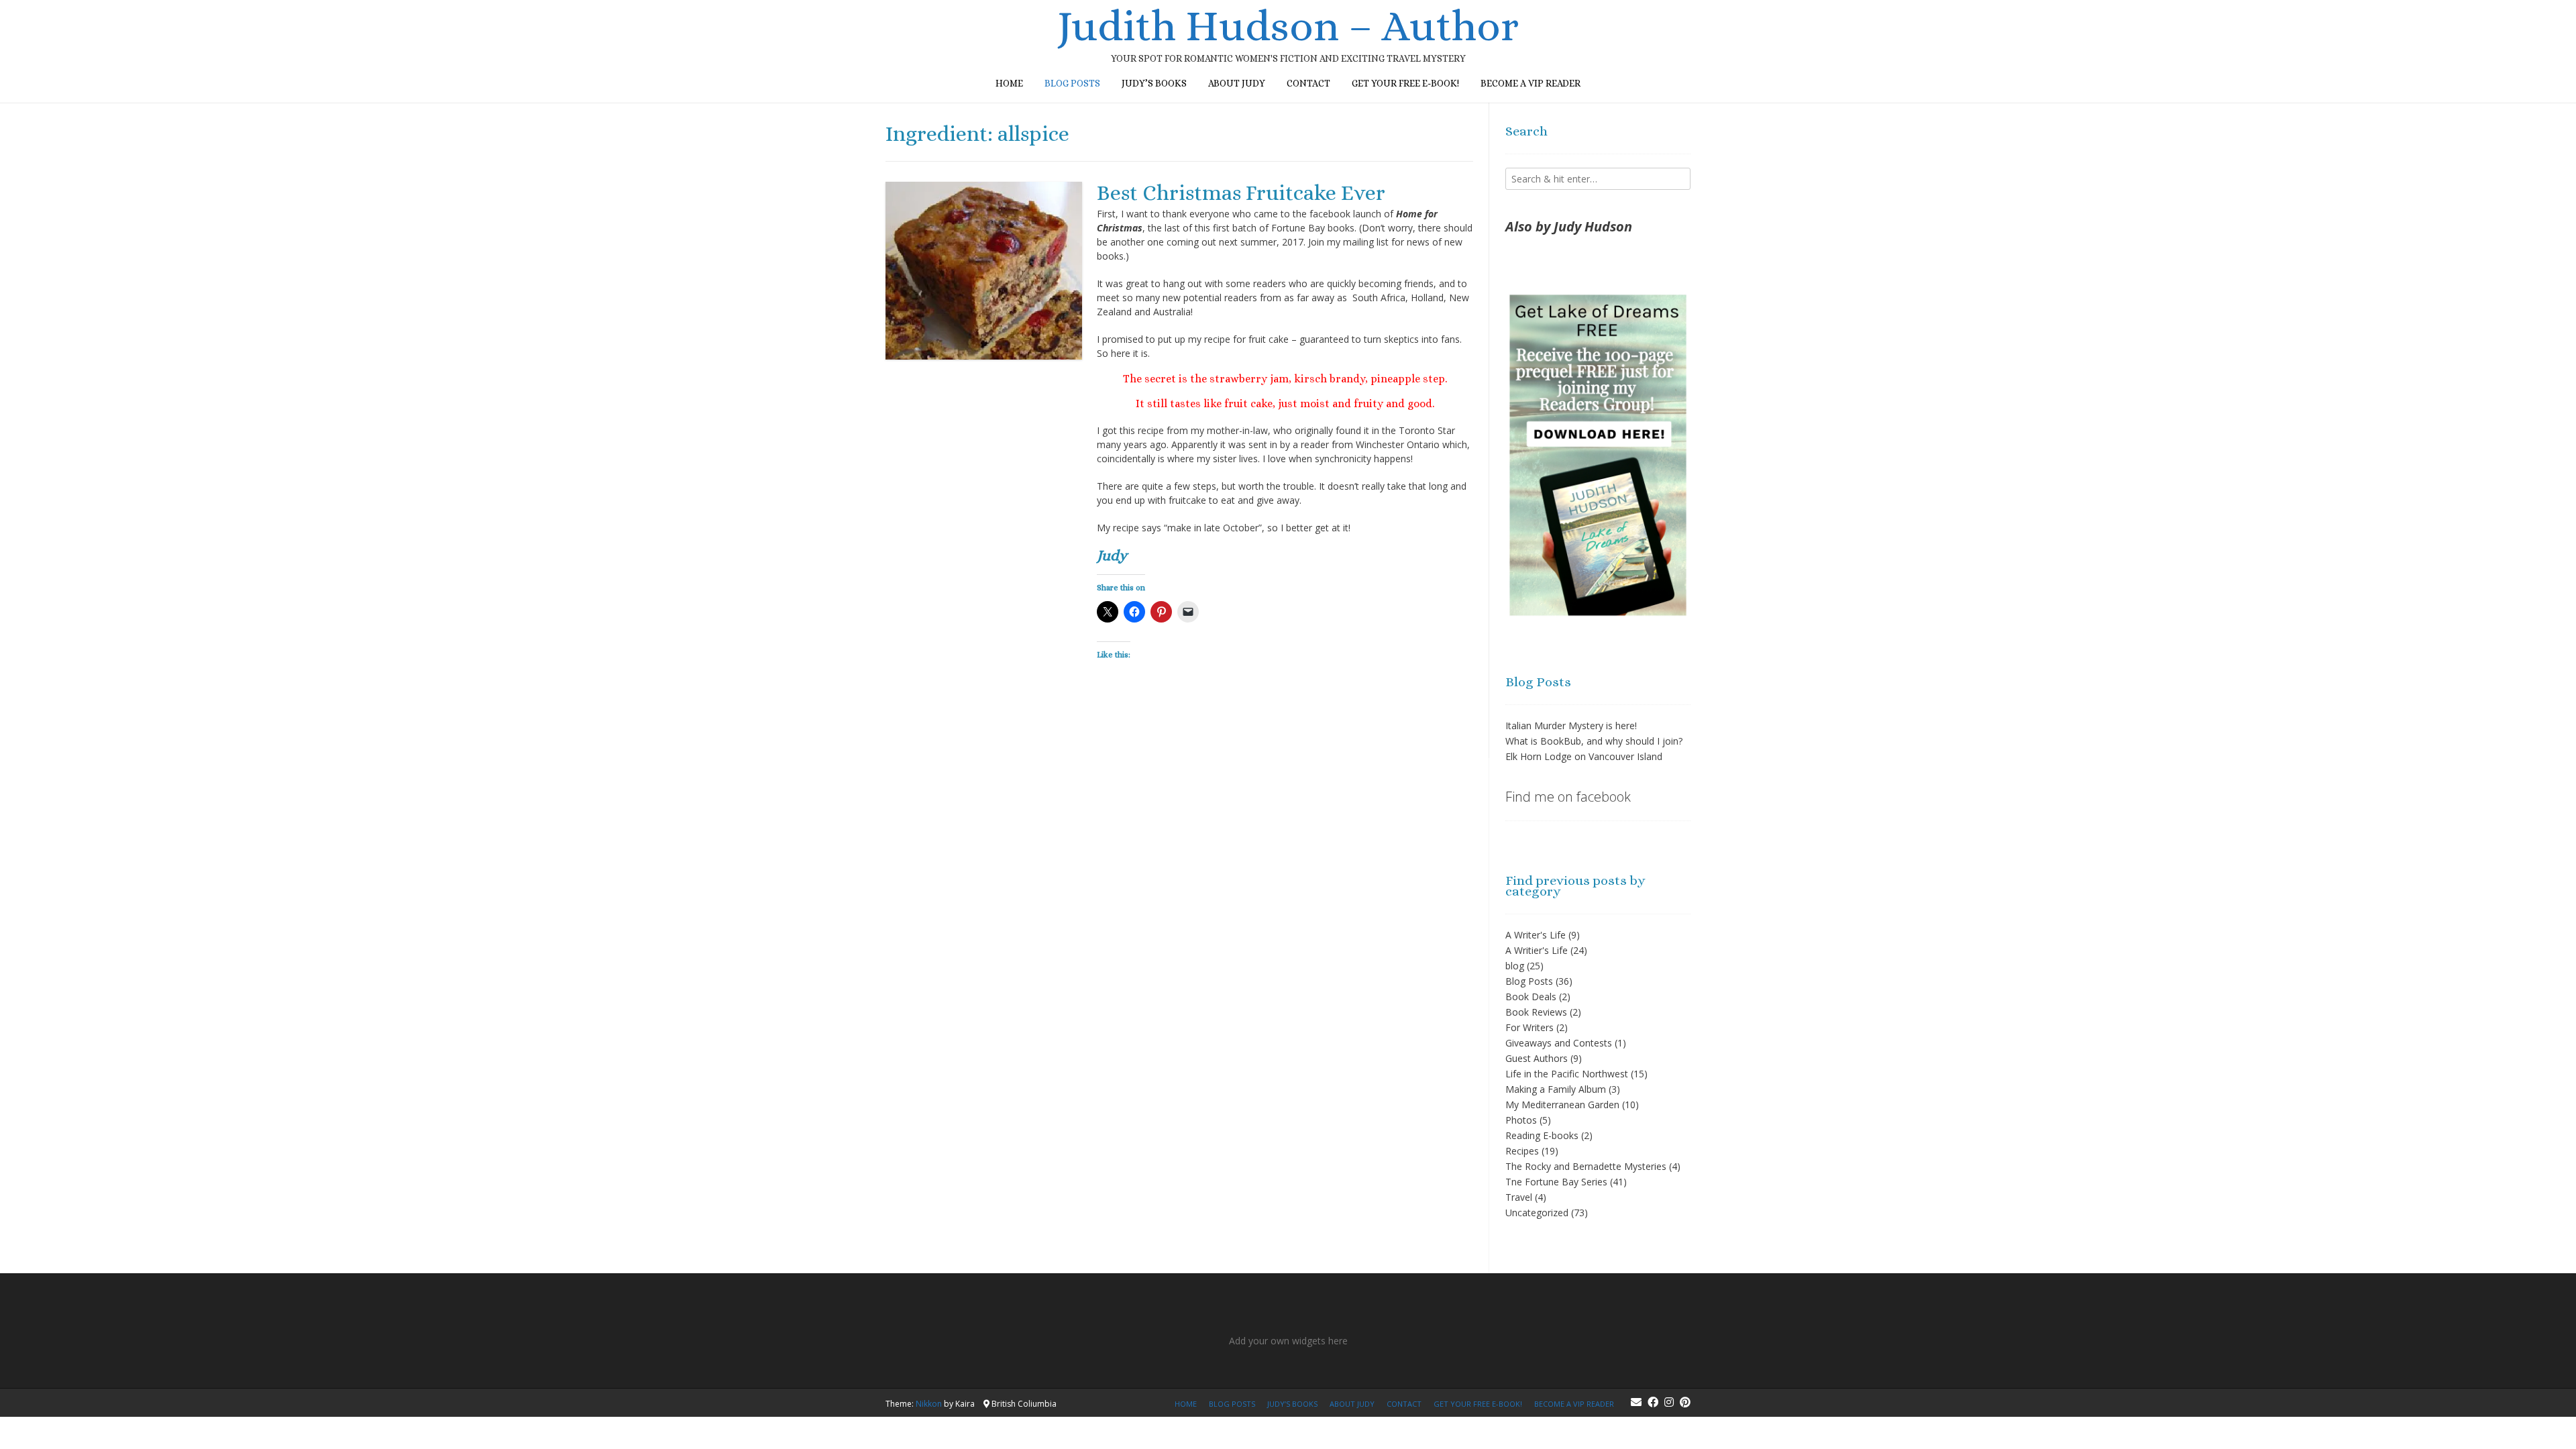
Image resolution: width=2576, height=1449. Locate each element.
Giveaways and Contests (1559, 1043)
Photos (1521, 1120)
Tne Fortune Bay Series (1556, 1182)
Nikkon (929, 1404)
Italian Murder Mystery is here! (1571, 726)
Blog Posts (1529, 981)
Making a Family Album (1556, 1089)
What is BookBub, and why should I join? (1594, 741)
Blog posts (1072, 83)
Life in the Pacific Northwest (1567, 1074)
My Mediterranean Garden (1562, 1105)
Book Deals (1531, 997)
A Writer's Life (1536, 935)
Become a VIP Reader (1531, 83)
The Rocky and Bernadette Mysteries (1586, 1166)
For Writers (1529, 1027)
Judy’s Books (1154, 83)
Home (1009, 83)
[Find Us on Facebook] (1653, 1402)
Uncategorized (1537, 1213)
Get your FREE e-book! (1405, 83)
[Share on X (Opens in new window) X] (1108, 612)
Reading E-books (1542, 1135)
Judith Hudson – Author (1288, 26)
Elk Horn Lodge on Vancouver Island (1584, 756)
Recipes (1522, 1151)
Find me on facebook (1568, 797)
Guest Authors (1537, 1058)
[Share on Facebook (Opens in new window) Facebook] (1134, 612)
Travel (1519, 1197)
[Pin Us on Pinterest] (1685, 1402)
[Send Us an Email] (1636, 1402)
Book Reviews (1536, 1012)
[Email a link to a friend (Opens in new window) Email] (1188, 612)
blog (1515, 966)
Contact (1308, 83)
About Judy (1237, 83)
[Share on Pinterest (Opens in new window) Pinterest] (1161, 612)
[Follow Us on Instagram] (1669, 1402)
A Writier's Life (1537, 950)
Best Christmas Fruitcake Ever (1241, 193)
